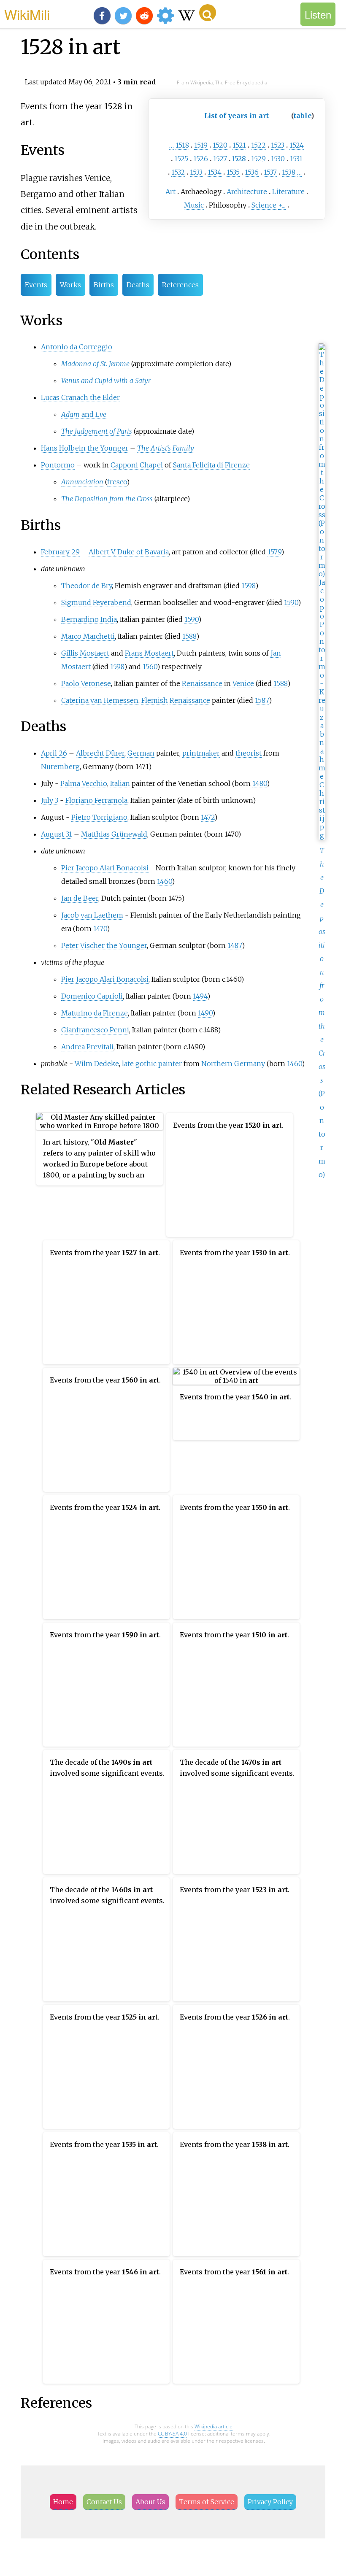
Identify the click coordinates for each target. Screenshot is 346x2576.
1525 (181, 159)
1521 (239, 145)
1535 (233, 172)
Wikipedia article (214, 2426)
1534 (215, 172)
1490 (205, 1013)
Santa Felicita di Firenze (211, 465)
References (180, 285)
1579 (274, 552)
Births (104, 285)
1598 (248, 586)
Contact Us (104, 2502)
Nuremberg (60, 767)
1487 (235, 945)
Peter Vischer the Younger (104, 945)
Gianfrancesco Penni (95, 1030)
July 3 (50, 800)
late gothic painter (152, 1064)
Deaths (138, 285)
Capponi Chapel (137, 465)
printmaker (201, 753)
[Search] (208, 13)
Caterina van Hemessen (100, 700)
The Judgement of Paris (97, 431)
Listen (318, 14)
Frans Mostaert (149, 653)
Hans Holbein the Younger (85, 448)
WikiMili (27, 14)
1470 (100, 929)
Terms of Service (207, 2502)
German (141, 753)
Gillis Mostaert (85, 653)
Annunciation (82, 482)
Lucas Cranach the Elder (80, 397)
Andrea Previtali (87, 1047)
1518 (182, 145)
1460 (164, 881)
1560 (150, 667)
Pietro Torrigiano (99, 817)
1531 (296, 159)
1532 (178, 172)
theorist (249, 753)
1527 (220, 159)
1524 (297, 145)
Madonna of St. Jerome (95, 364)
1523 (278, 145)
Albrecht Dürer (100, 753)
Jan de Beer (80, 898)
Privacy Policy (270, 2502)
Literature (288, 192)
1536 (252, 172)
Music (194, 205)
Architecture (247, 192)
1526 (201, 159)
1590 (291, 602)
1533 (196, 172)
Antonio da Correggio (77, 347)
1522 (258, 145)
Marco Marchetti (88, 636)
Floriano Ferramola (96, 800)
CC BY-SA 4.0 (172, 2434)
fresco (117, 482)
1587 (262, 700)
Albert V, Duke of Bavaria (129, 552)
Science (264, 205)
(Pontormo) (322, 1013)
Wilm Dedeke (97, 1064)
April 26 (54, 753)
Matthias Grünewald (114, 834)
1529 (258, 159)
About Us (150, 2502)
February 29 (60, 552)
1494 (200, 996)
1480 (259, 783)
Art (170, 192)
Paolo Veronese (86, 683)
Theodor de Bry (86, 586)
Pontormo (58, 465)
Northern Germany (233, 1064)
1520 (220, 145)
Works (70, 285)
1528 (239, 159)
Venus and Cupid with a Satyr (106, 381)
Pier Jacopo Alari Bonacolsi (105, 868)
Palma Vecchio (84, 783)
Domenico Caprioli (92, 996)
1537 (270, 172)
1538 (289, 172)
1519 (201, 145)
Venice (243, 683)
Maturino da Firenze (95, 1013)
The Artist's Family (166, 448)
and (84, 414)
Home (63, 2502)
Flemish (155, 700)
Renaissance (202, 683)
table (302, 116)
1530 (278, 159)
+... (282, 205)
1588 (189, 636)
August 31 (57, 834)
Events (36, 285)
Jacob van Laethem (92, 915)
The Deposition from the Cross (107, 499)
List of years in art (237, 116)
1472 (208, 817)
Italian (120, 783)
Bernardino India (89, 619)
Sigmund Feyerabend (96, 602)
